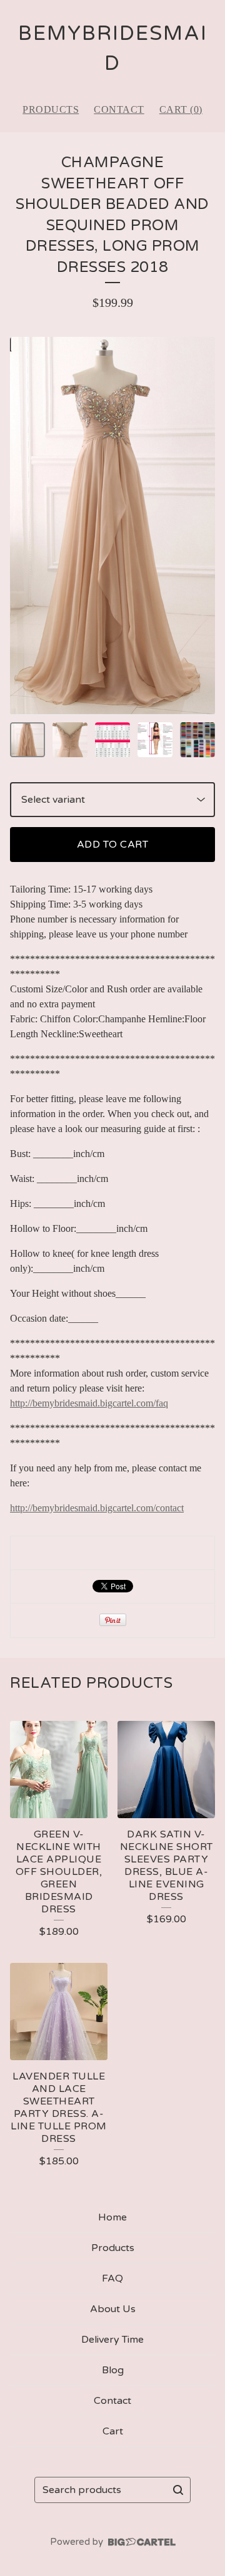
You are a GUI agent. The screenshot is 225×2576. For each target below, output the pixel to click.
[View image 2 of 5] (70, 740)
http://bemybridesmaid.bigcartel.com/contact (97, 1508)
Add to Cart (113, 845)
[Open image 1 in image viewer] (112, 526)
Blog (113, 2370)
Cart (113, 2431)
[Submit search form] (178, 2490)
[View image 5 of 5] (197, 740)
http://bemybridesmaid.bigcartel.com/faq (89, 1403)
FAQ (112, 2278)
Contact (119, 109)
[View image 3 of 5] (112, 740)
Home (112, 2217)
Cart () (181, 109)
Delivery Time (112, 2340)
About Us (113, 2309)
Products (51, 109)
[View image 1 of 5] (27, 740)
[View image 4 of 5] (155, 740)
